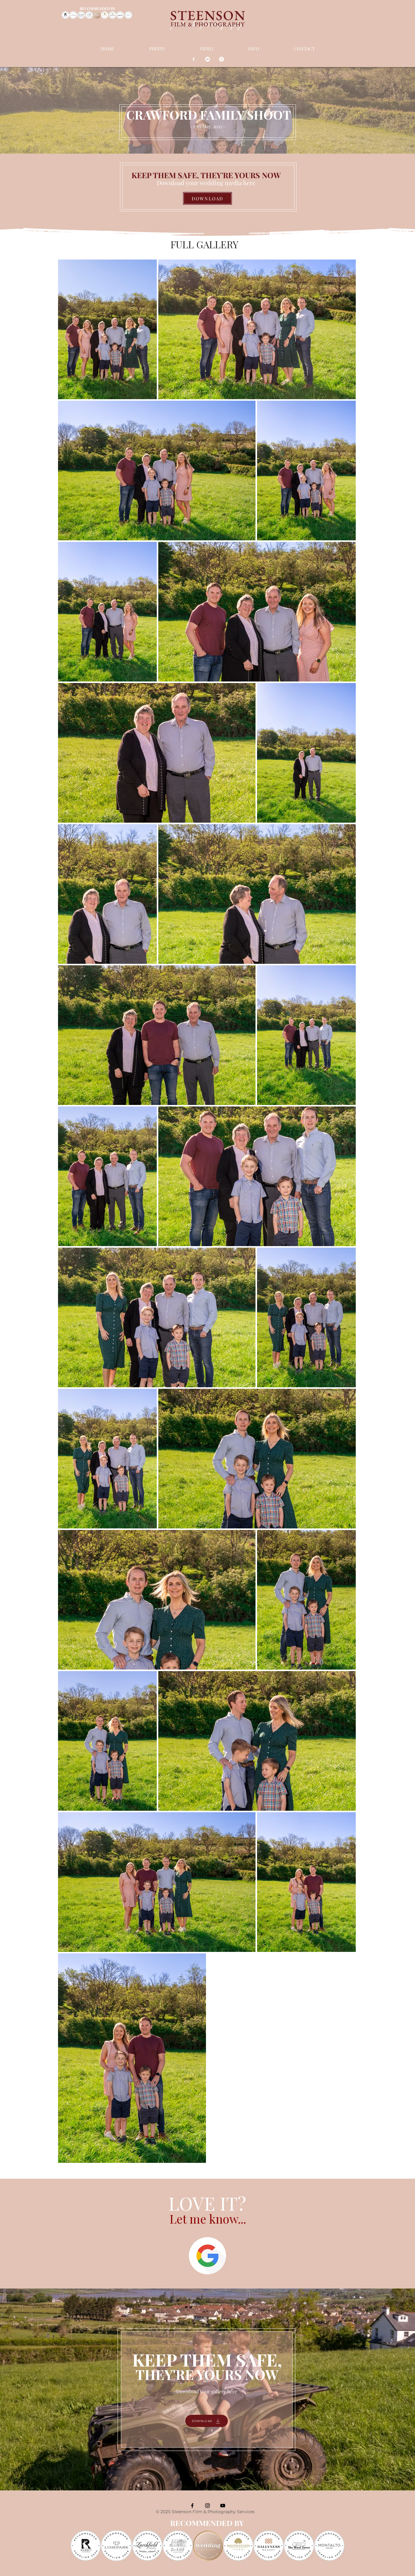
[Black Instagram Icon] (207, 2506)
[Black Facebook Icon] (192, 2506)
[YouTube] (207, 59)
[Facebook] (194, 59)
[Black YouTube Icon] (223, 2506)
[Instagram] (221, 59)
